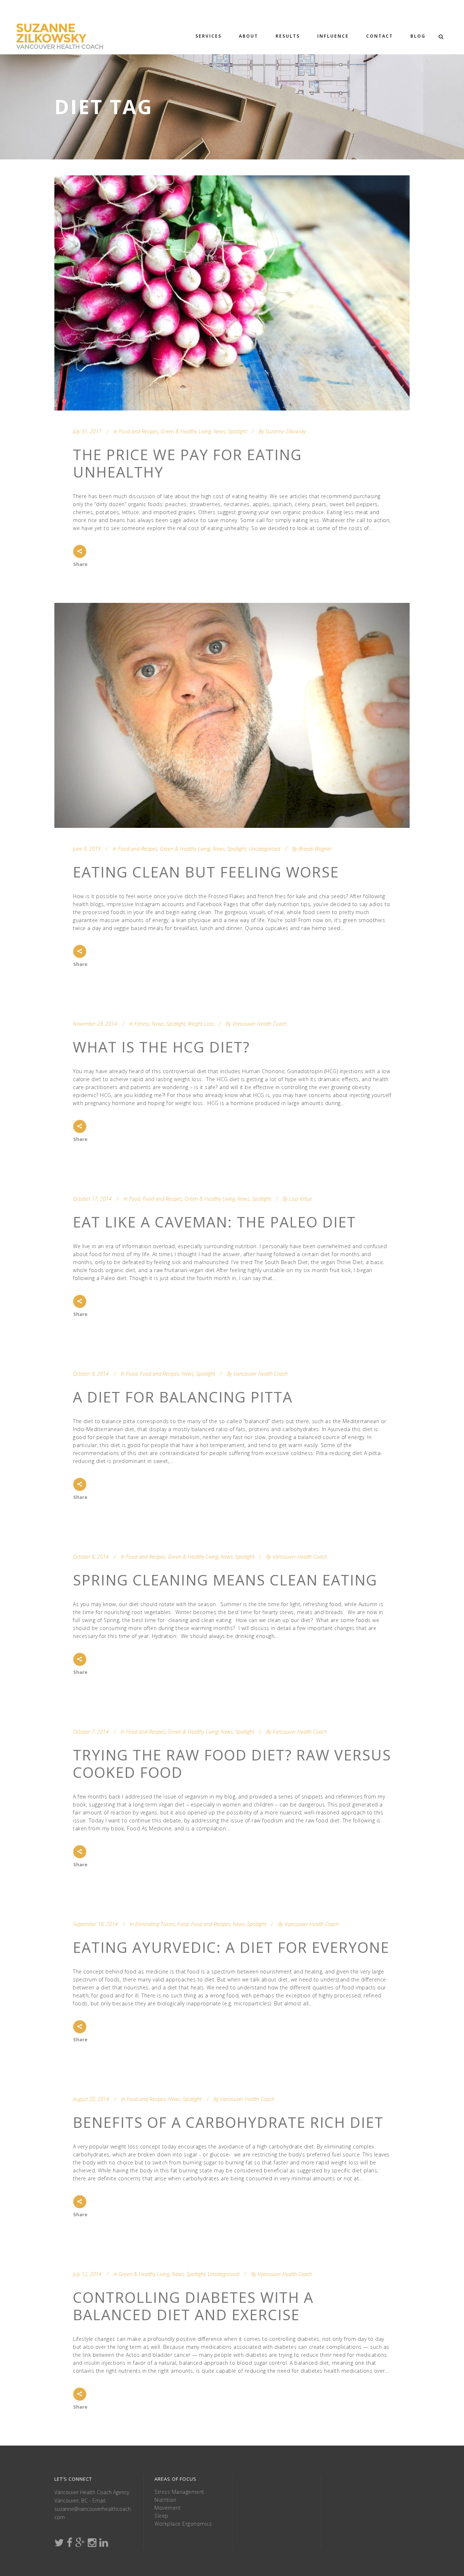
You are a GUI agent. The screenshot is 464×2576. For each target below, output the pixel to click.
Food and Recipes (138, 431)
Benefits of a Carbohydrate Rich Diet (228, 2122)
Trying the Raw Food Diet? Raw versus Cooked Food (232, 1764)
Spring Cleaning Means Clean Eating (225, 1580)
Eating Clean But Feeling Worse (206, 872)
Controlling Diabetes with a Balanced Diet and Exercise (193, 2306)
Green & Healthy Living (186, 431)
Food (135, 1199)
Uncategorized (264, 849)
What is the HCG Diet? (161, 1047)
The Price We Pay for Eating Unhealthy (187, 463)
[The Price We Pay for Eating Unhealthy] (232, 293)
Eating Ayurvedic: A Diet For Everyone (231, 1947)
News (219, 431)
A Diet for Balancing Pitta (183, 1397)
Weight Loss (201, 1024)
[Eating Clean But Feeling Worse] (232, 715)
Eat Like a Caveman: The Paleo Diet (214, 1222)
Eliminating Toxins (155, 1924)
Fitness (142, 1024)
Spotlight (237, 431)
